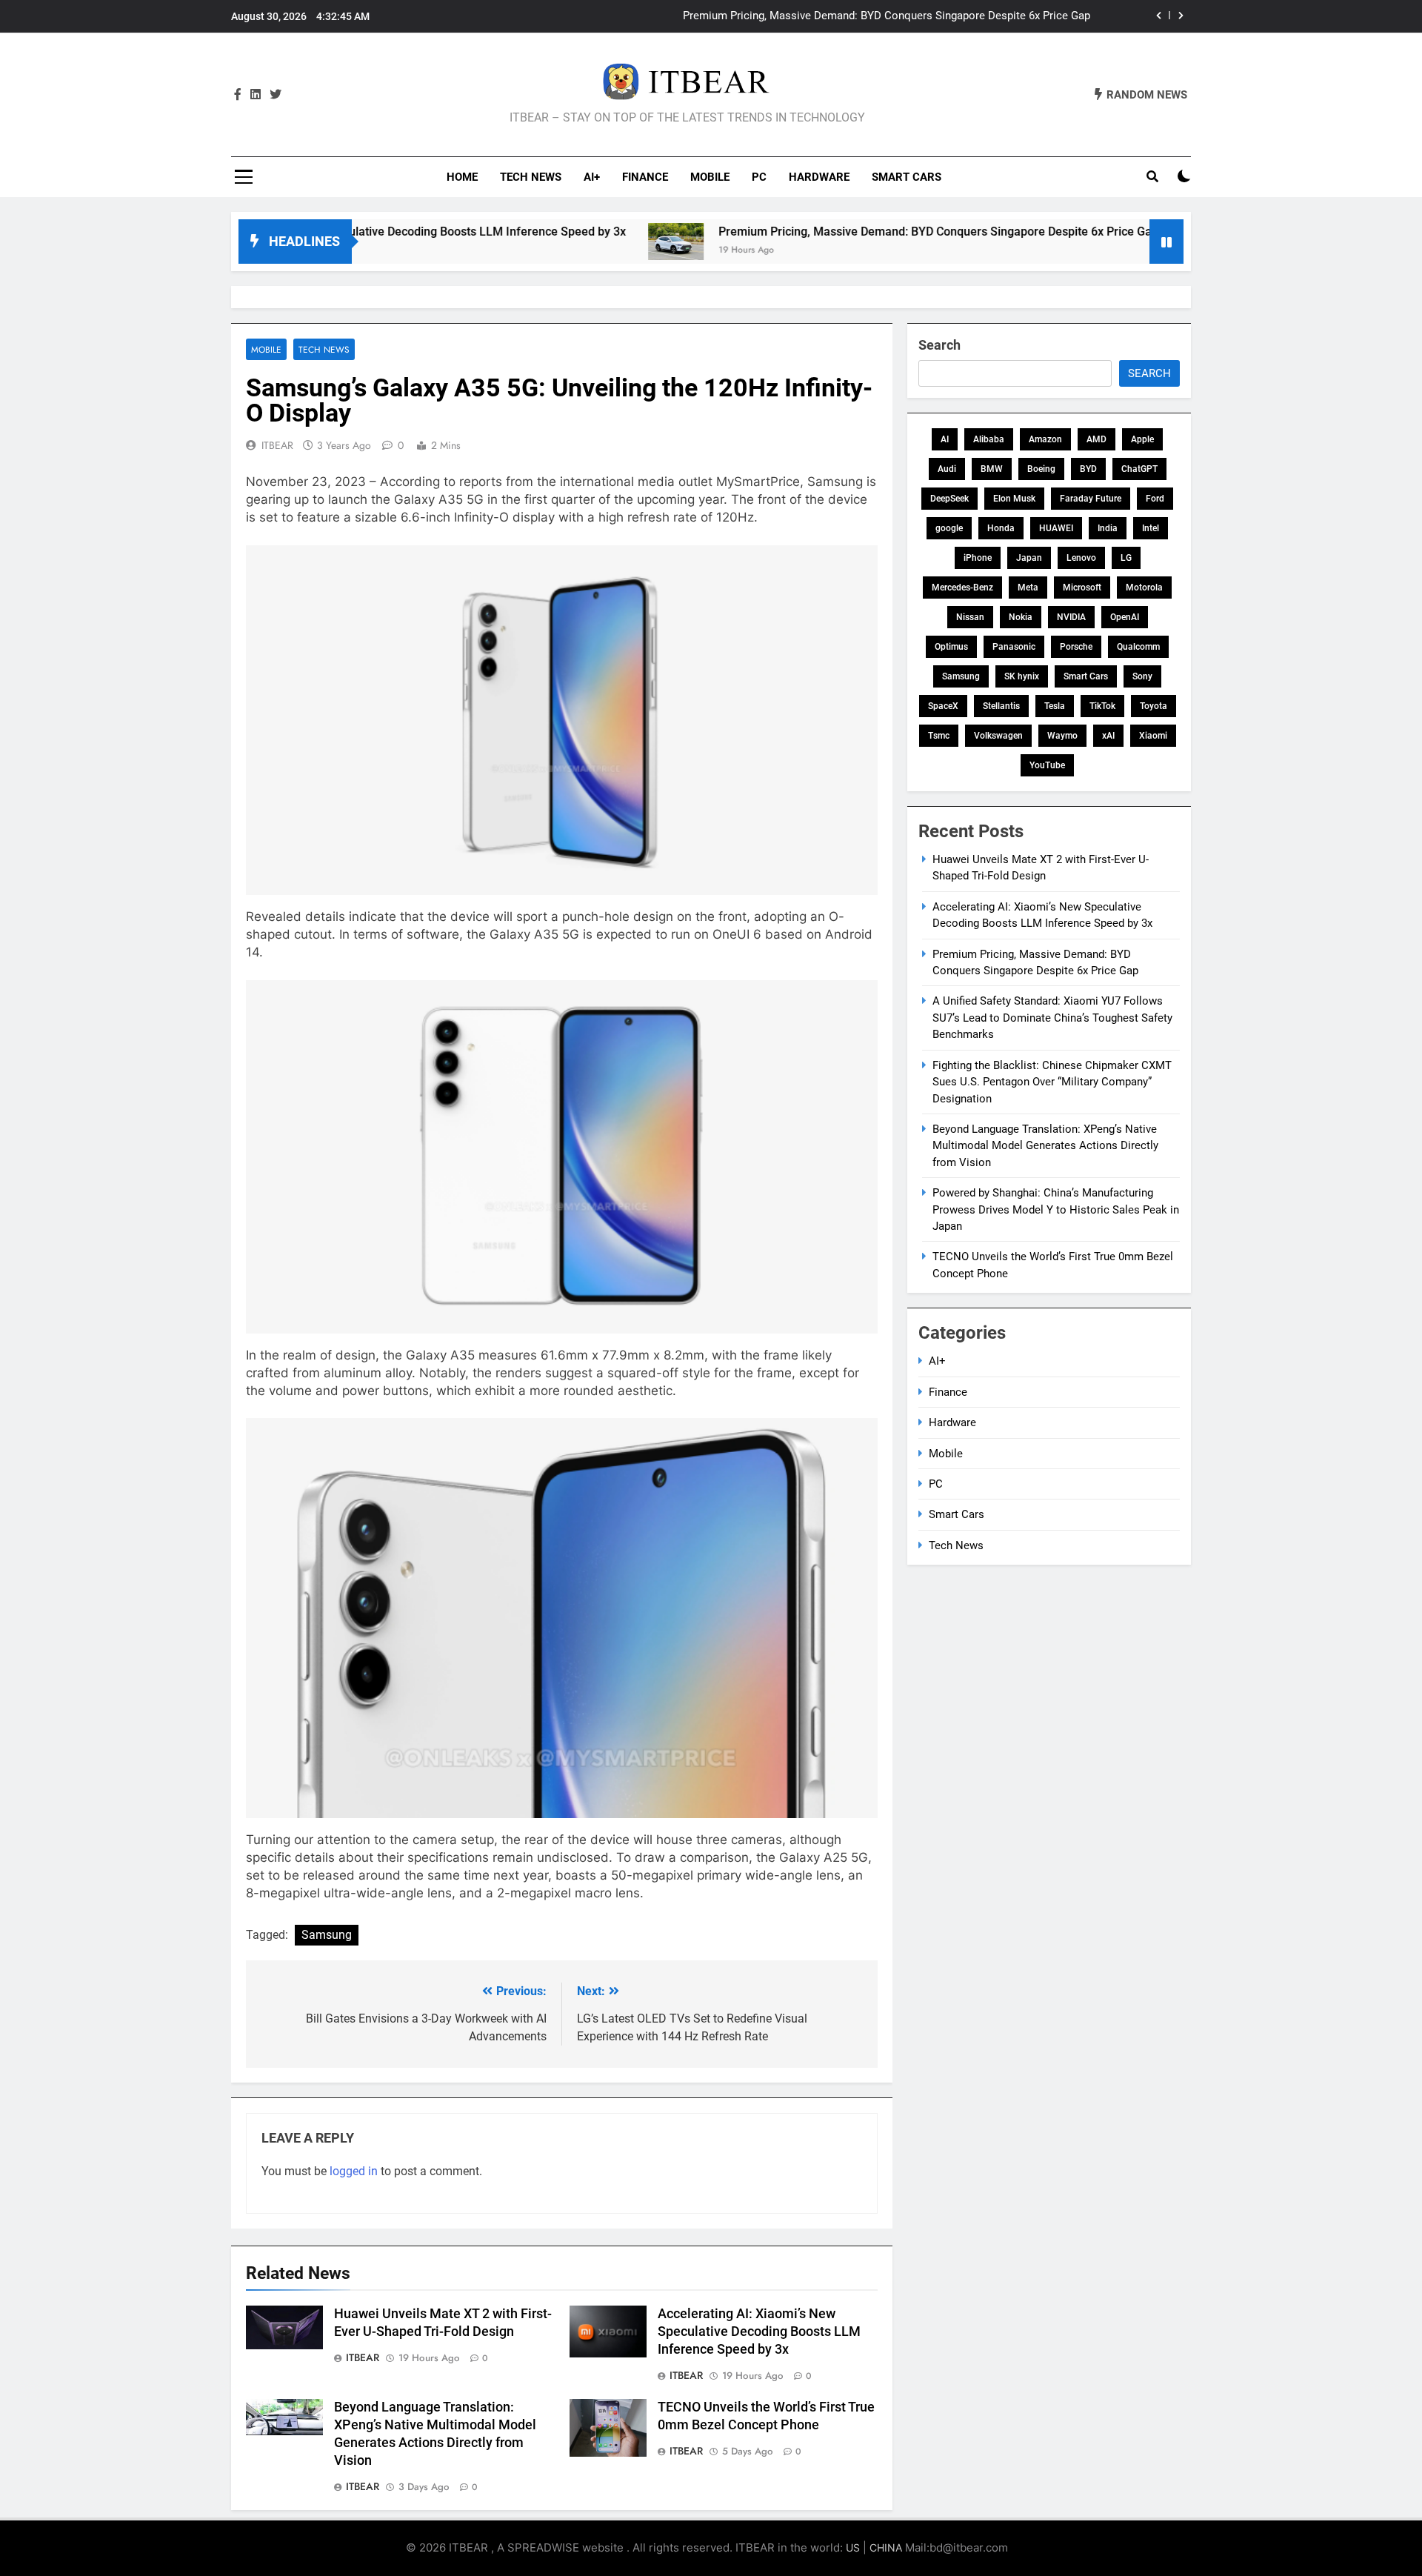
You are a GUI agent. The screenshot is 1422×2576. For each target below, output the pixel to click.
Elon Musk (1014, 499)
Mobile (710, 177)
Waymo (1062, 736)
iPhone (978, 558)
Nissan (970, 617)
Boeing (1041, 469)
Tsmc (939, 736)
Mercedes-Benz (962, 588)
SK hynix (1022, 676)
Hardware (819, 177)
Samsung (327, 1935)
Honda (1001, 528)
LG (1126, 558)
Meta (1028, 588)
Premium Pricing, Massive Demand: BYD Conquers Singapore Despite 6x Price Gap (842, 232)
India (1108, 528)
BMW (992, 469)
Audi (947, 469)
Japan (1029, 558)
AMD (1096, 439)
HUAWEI (1056, 528)
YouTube (1047, 765)
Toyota (1154, 706)
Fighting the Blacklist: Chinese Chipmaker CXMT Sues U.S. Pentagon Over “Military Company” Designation (1052, 1082)
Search (939, 345)
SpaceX (943, 706)
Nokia (1021, 617)
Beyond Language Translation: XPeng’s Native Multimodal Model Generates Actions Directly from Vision (1045, 1146)
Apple (1142, 439)
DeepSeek (949, 499)
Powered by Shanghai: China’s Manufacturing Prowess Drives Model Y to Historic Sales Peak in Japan (1056, 1209)
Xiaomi (1153, 736)
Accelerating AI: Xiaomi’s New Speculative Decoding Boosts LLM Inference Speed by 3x (759, 2332)
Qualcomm (1138, 647)
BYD (1088, 469)
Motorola (1144, 588)
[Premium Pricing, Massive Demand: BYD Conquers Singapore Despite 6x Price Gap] (580, 242)
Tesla (1055, 706)
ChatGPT (1139, 469)
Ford (1155, 499)
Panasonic (1014, 647)
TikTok (1102, 706)
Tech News (531, 177)
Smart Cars (907, 177)
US (853, 2547)
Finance (645, 177)
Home (462, 177)
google (949, 528)
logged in (354, 2171)
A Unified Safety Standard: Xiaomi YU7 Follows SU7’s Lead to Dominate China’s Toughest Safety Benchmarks (1052, 1018)
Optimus (951, 647)
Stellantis (1001, 706)
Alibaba (989, 439)
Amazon (1045, 439)
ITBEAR (277, 445)
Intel (1151, 528)
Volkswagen (998, 736)
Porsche (1076, 647)
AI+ (592, 177)
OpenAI (1125, 617)
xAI (1108, 736)
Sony (1142, 676)
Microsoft (1082, 588)
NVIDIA (1071, 617)
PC (759, 177)
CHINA (886, 2547)
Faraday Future (1091, 499)
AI (945, 439)
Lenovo (1081, 558)
